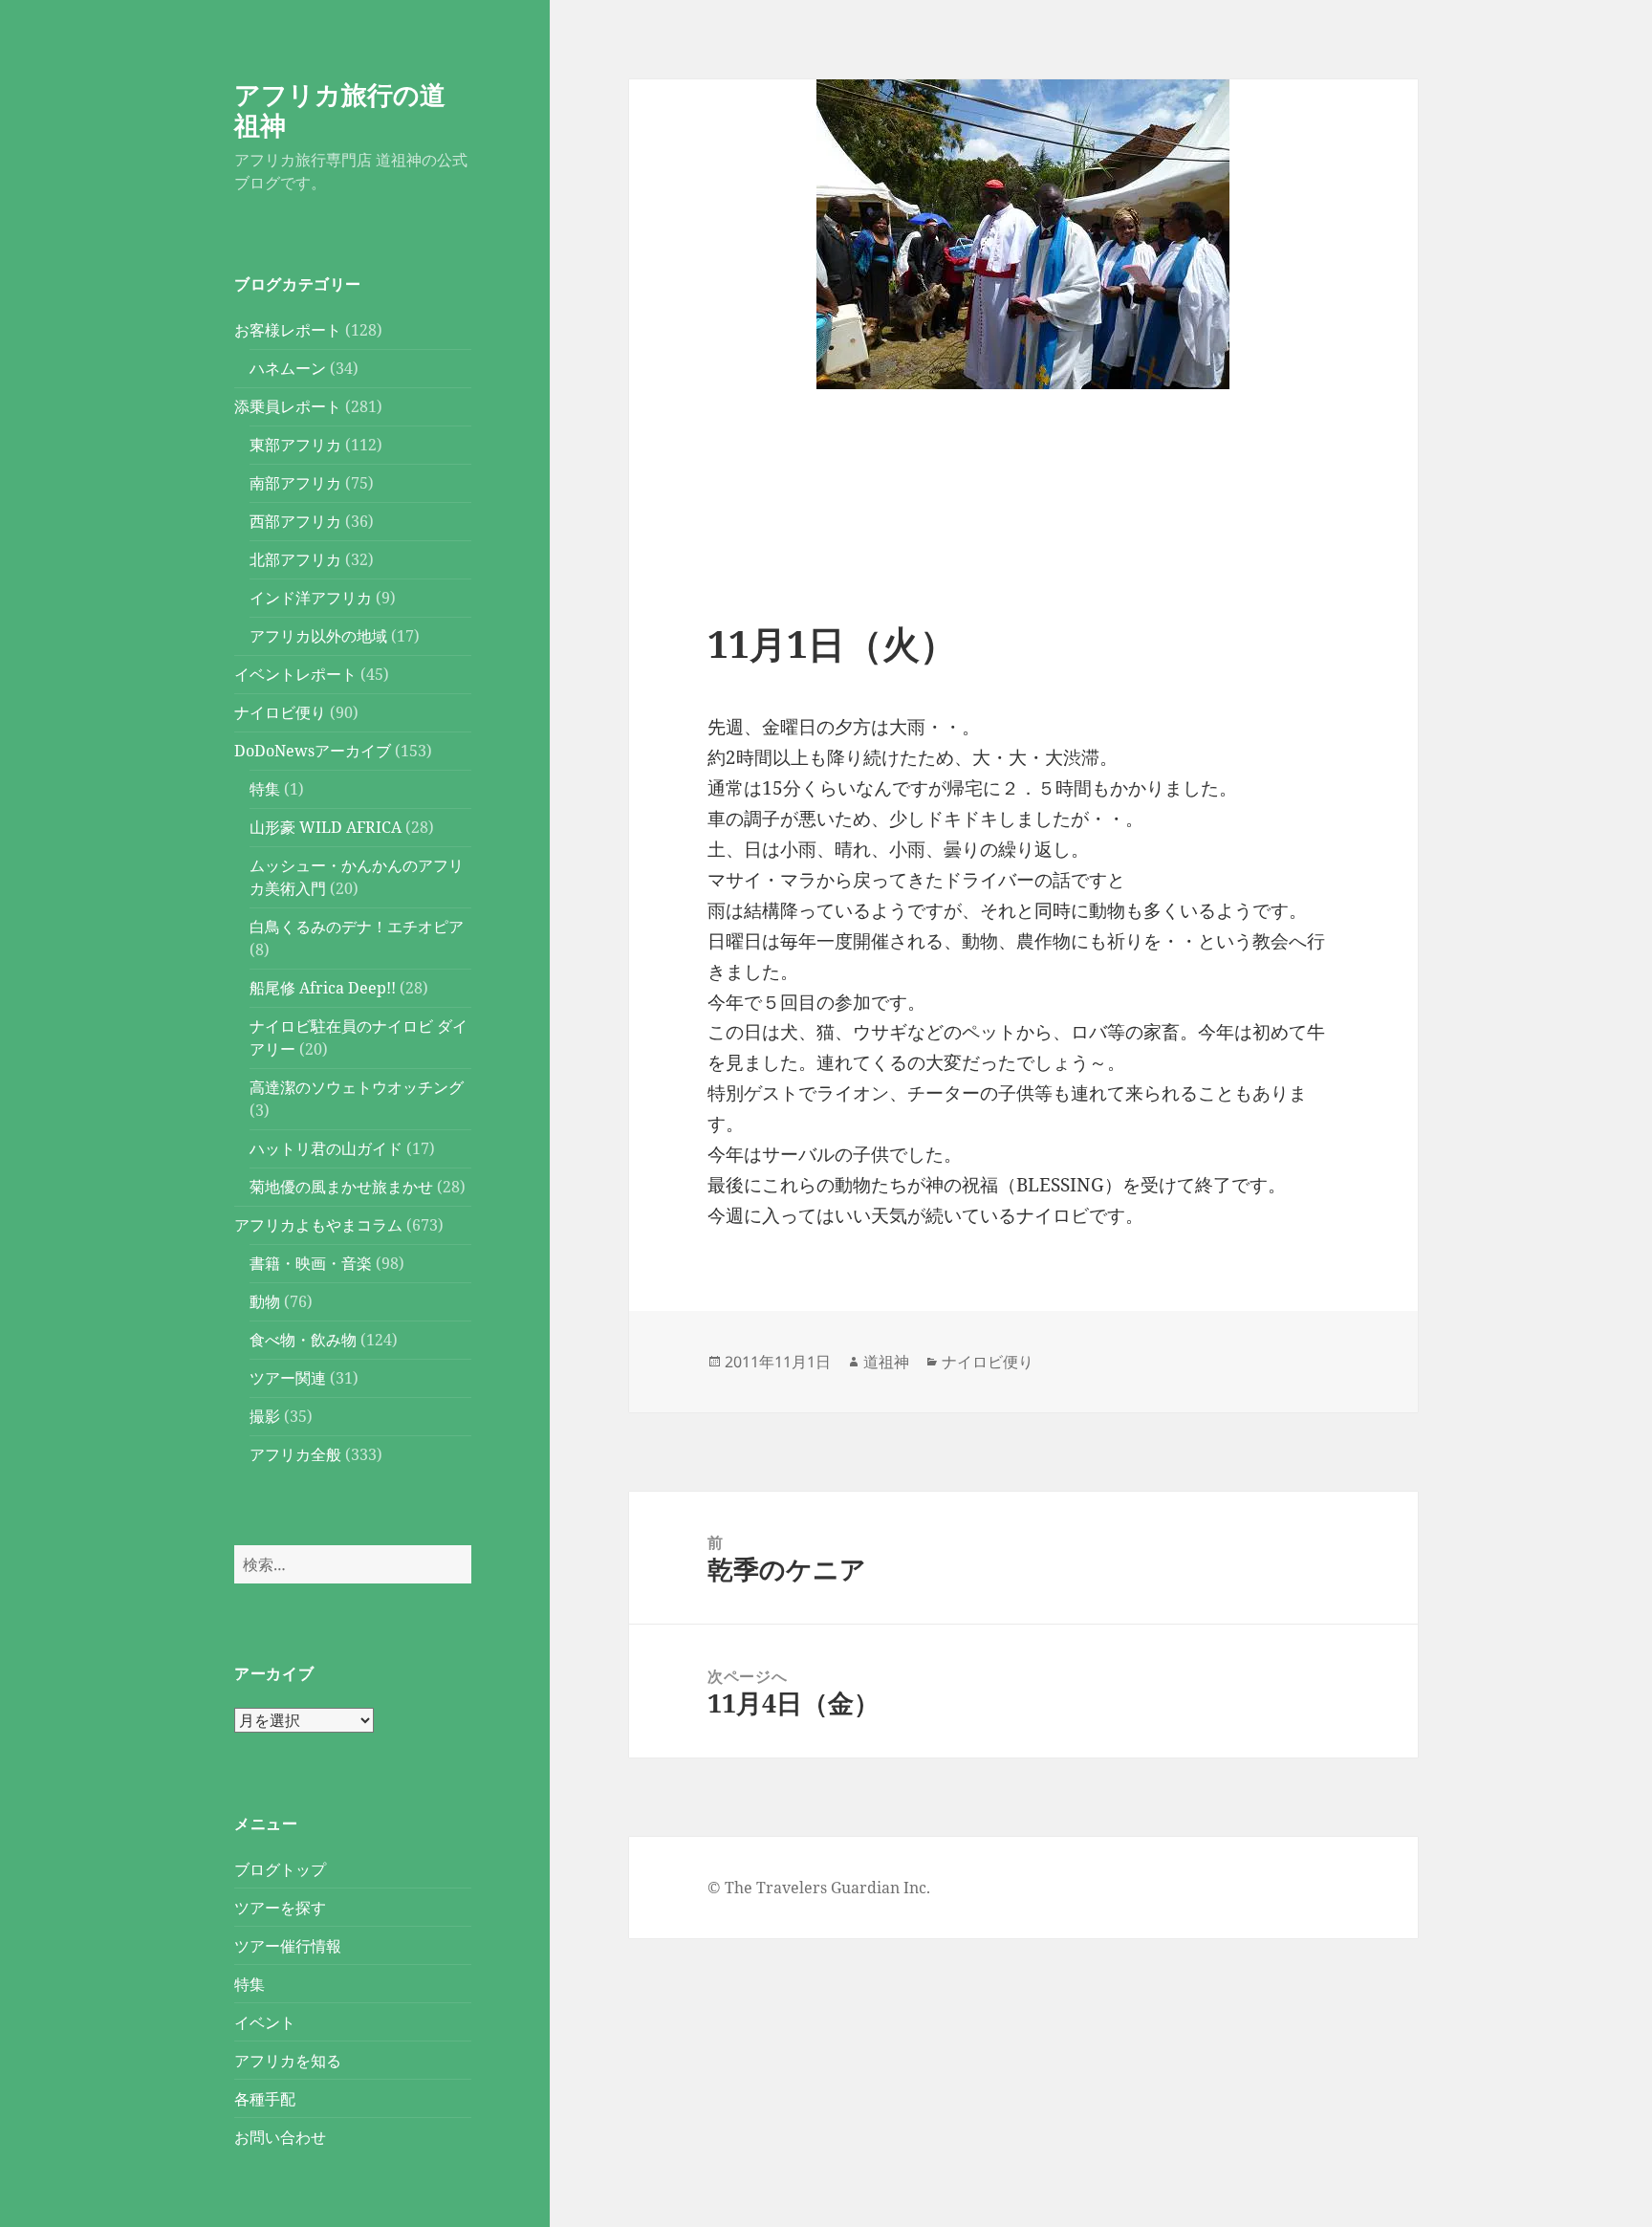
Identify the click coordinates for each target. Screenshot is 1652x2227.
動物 (265, 1301)
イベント (265, 2022)
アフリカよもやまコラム (318, 1225)
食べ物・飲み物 (303, 1340)
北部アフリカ (295, 559)
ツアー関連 (288, 1378)
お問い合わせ (280, 2137)
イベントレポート (295, 674)
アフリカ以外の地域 (318, 636)
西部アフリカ (295, 521)
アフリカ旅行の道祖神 (340, 109)
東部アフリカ (295, 445)
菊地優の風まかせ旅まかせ (341, 1187)
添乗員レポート (288, 406)
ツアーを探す (280, 1908)
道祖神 (886, 1362)
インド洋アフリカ (311, 598)
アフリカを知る (288, 2061)
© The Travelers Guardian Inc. (819, 1888)
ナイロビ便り (280, 712)
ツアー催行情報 (288, 1946)
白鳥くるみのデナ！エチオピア (357, 927)
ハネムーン (288, 368)
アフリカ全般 (295, 1454)
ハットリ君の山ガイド (326, 1148)
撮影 (265, 1416)
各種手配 (265, 2099)
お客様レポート (288, 330)
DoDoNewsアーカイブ (313, 751)
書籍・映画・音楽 (311, 1263)
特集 (265, 789)
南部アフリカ (295, 483)
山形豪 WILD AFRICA (326, 827)
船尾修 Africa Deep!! (323, 988)
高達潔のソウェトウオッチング (357, 1087)
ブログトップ (280, 1869)
